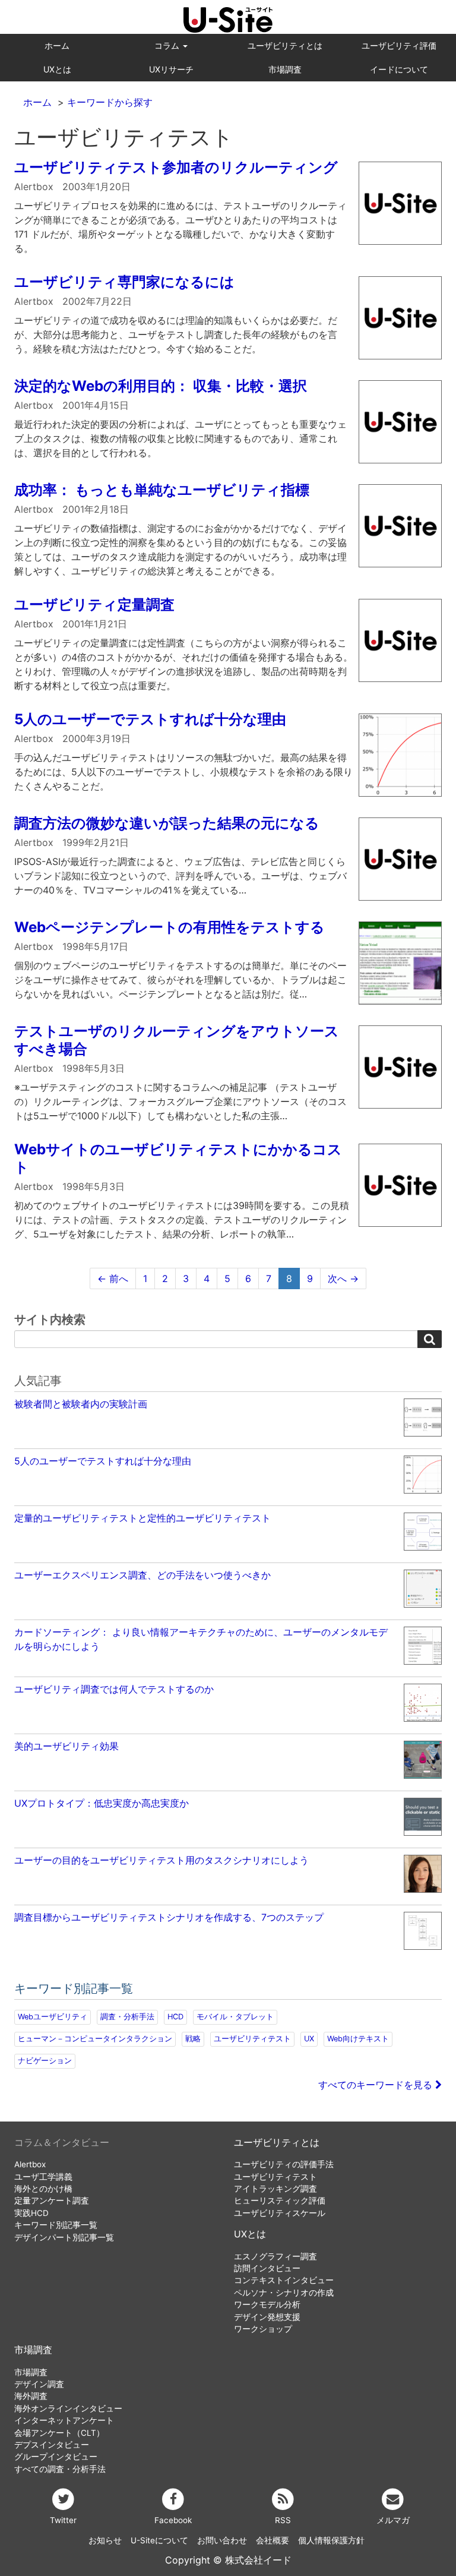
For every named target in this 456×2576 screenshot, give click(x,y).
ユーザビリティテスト (252, 2039)
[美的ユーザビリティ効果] (228, 1777)
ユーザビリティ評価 (399, 45)
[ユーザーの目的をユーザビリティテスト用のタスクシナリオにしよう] (228, 1891)
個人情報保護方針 (331, 2540)
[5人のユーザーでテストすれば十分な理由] (228, 1492)
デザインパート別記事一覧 (64, 2237)
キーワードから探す (110, 102)
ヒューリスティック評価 (280, 2201)
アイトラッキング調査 (275, 2189)
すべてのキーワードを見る (377, 2085)
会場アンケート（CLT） (59, 2433)
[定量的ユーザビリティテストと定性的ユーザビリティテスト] (228, 1549)
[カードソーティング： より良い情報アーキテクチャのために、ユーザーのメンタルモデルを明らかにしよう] (228, 1663)
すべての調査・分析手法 (60, 2469)
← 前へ (113, 1278)
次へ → (343, 1278)
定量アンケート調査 (52, 2201)
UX (309, 2039)
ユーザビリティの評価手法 (284, 2164)
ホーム (57, 45)
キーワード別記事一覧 (56, 2225)
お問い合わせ (222, 2540)
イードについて (399, 69)
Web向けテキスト (358, 2039)
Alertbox (30, 2164)
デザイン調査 (39, 2384)
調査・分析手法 (127, 2017)
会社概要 (273, 2540)
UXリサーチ (171, 69)
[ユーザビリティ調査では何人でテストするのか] (228, 1720)
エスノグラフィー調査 (275, 2256)
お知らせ (105, 2540)
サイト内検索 (50, 1319)
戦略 (193, 2039)
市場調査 (285, 69)
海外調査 (31, 2396)
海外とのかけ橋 (43, 2189)
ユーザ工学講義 (43, 2177)
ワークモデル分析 (267, 2304)
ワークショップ (263, 2329)
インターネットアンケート (64, 2420)
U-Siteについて (159, 2540)
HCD (175, 2017)
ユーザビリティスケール (280, 2213)
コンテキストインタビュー (284, 2280)
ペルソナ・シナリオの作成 (284, 2293)
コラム (168, 45)
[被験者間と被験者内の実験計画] (228, 1435)
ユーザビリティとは (285, 45)
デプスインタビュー (52, 2445)
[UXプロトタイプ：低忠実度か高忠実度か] (228, 1834)
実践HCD (31, 2213)
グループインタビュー (56, 2457)
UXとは (57, 69)
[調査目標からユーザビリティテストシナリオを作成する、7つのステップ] (228, 1948)
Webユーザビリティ (53, 2017)
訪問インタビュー (267, 2268)
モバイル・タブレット (235, 2017)
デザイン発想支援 (267, 2317)
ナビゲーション (45, 2061)
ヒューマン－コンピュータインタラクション (95, 2039)
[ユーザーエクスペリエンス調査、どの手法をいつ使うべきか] (228, 1606)
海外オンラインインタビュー (68, 2408)
